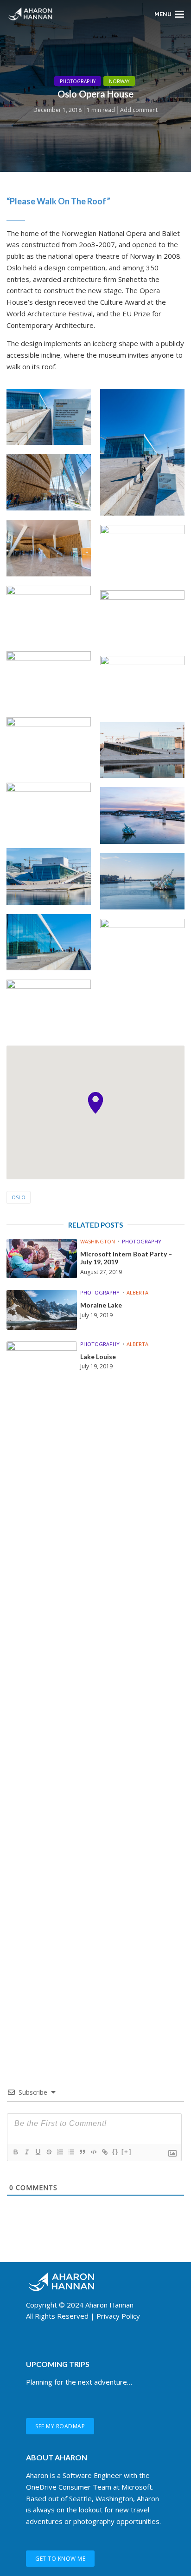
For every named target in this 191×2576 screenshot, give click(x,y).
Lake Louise (98, 1357)
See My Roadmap (60, 2426)
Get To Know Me (60, 2559)
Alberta (137, 1292)
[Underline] (38, 2152)
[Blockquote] (82, 2152)
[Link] (104, 2152)
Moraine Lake (101, 1305)
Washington (98, 1241)
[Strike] (49, 2152)
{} (115, 2152)
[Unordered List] (71, 2152)
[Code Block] (93, 2152)
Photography (78, 81)
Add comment (139, 110)
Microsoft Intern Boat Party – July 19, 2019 (126, 1258)
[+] (127, 2152)
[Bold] (15, 2152)
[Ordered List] (60, 2152)
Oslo (19, 1197)
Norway (119, 81)
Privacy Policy (118, 2316)
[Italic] (26, 2152)
